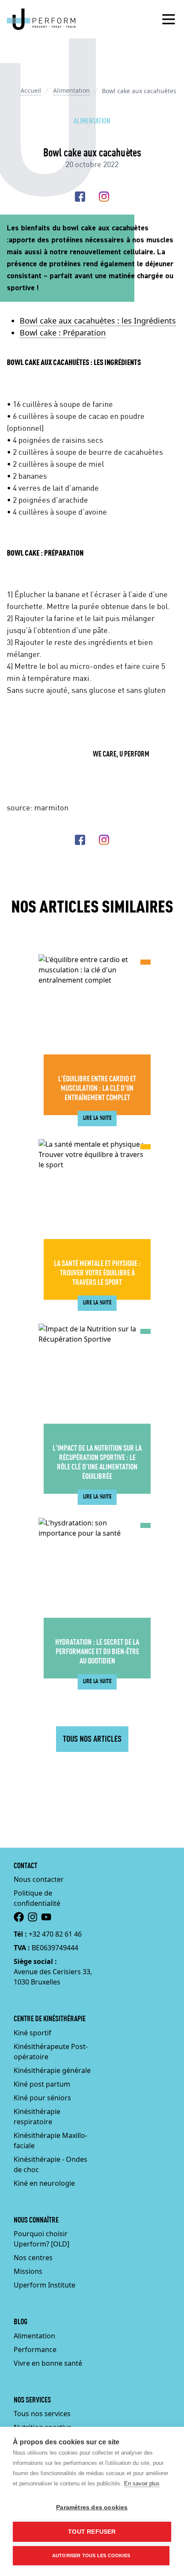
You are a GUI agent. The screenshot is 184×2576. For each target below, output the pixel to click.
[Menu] (169, 19)
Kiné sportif (33, 2033)
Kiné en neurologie (44, 2183)
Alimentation (71, 90)
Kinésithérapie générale (52, 2070)
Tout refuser (92, 2532)
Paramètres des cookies (92, 2507)
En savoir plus (142, 2483)
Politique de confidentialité (37, 1898)
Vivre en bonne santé (48, 2363)
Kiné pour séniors (42, 2098)
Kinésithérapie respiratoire (37, 2117)
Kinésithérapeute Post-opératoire (51, 2052)
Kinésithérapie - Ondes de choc (50, 2164)
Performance (35, 2349)
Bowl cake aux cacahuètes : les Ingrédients (98, 321)
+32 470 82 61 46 (55, 1934)
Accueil (31, 90)
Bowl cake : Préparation (63, 333)
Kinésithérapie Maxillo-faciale (50, 2140)
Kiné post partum (42, 2084)
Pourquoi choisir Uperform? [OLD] (42, 2239)
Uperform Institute (45, 2285)
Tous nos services (42, 2414)
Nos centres (33, 2258)
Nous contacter (39, 1879)
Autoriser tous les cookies (91, 2555)
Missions (28, 2271)
